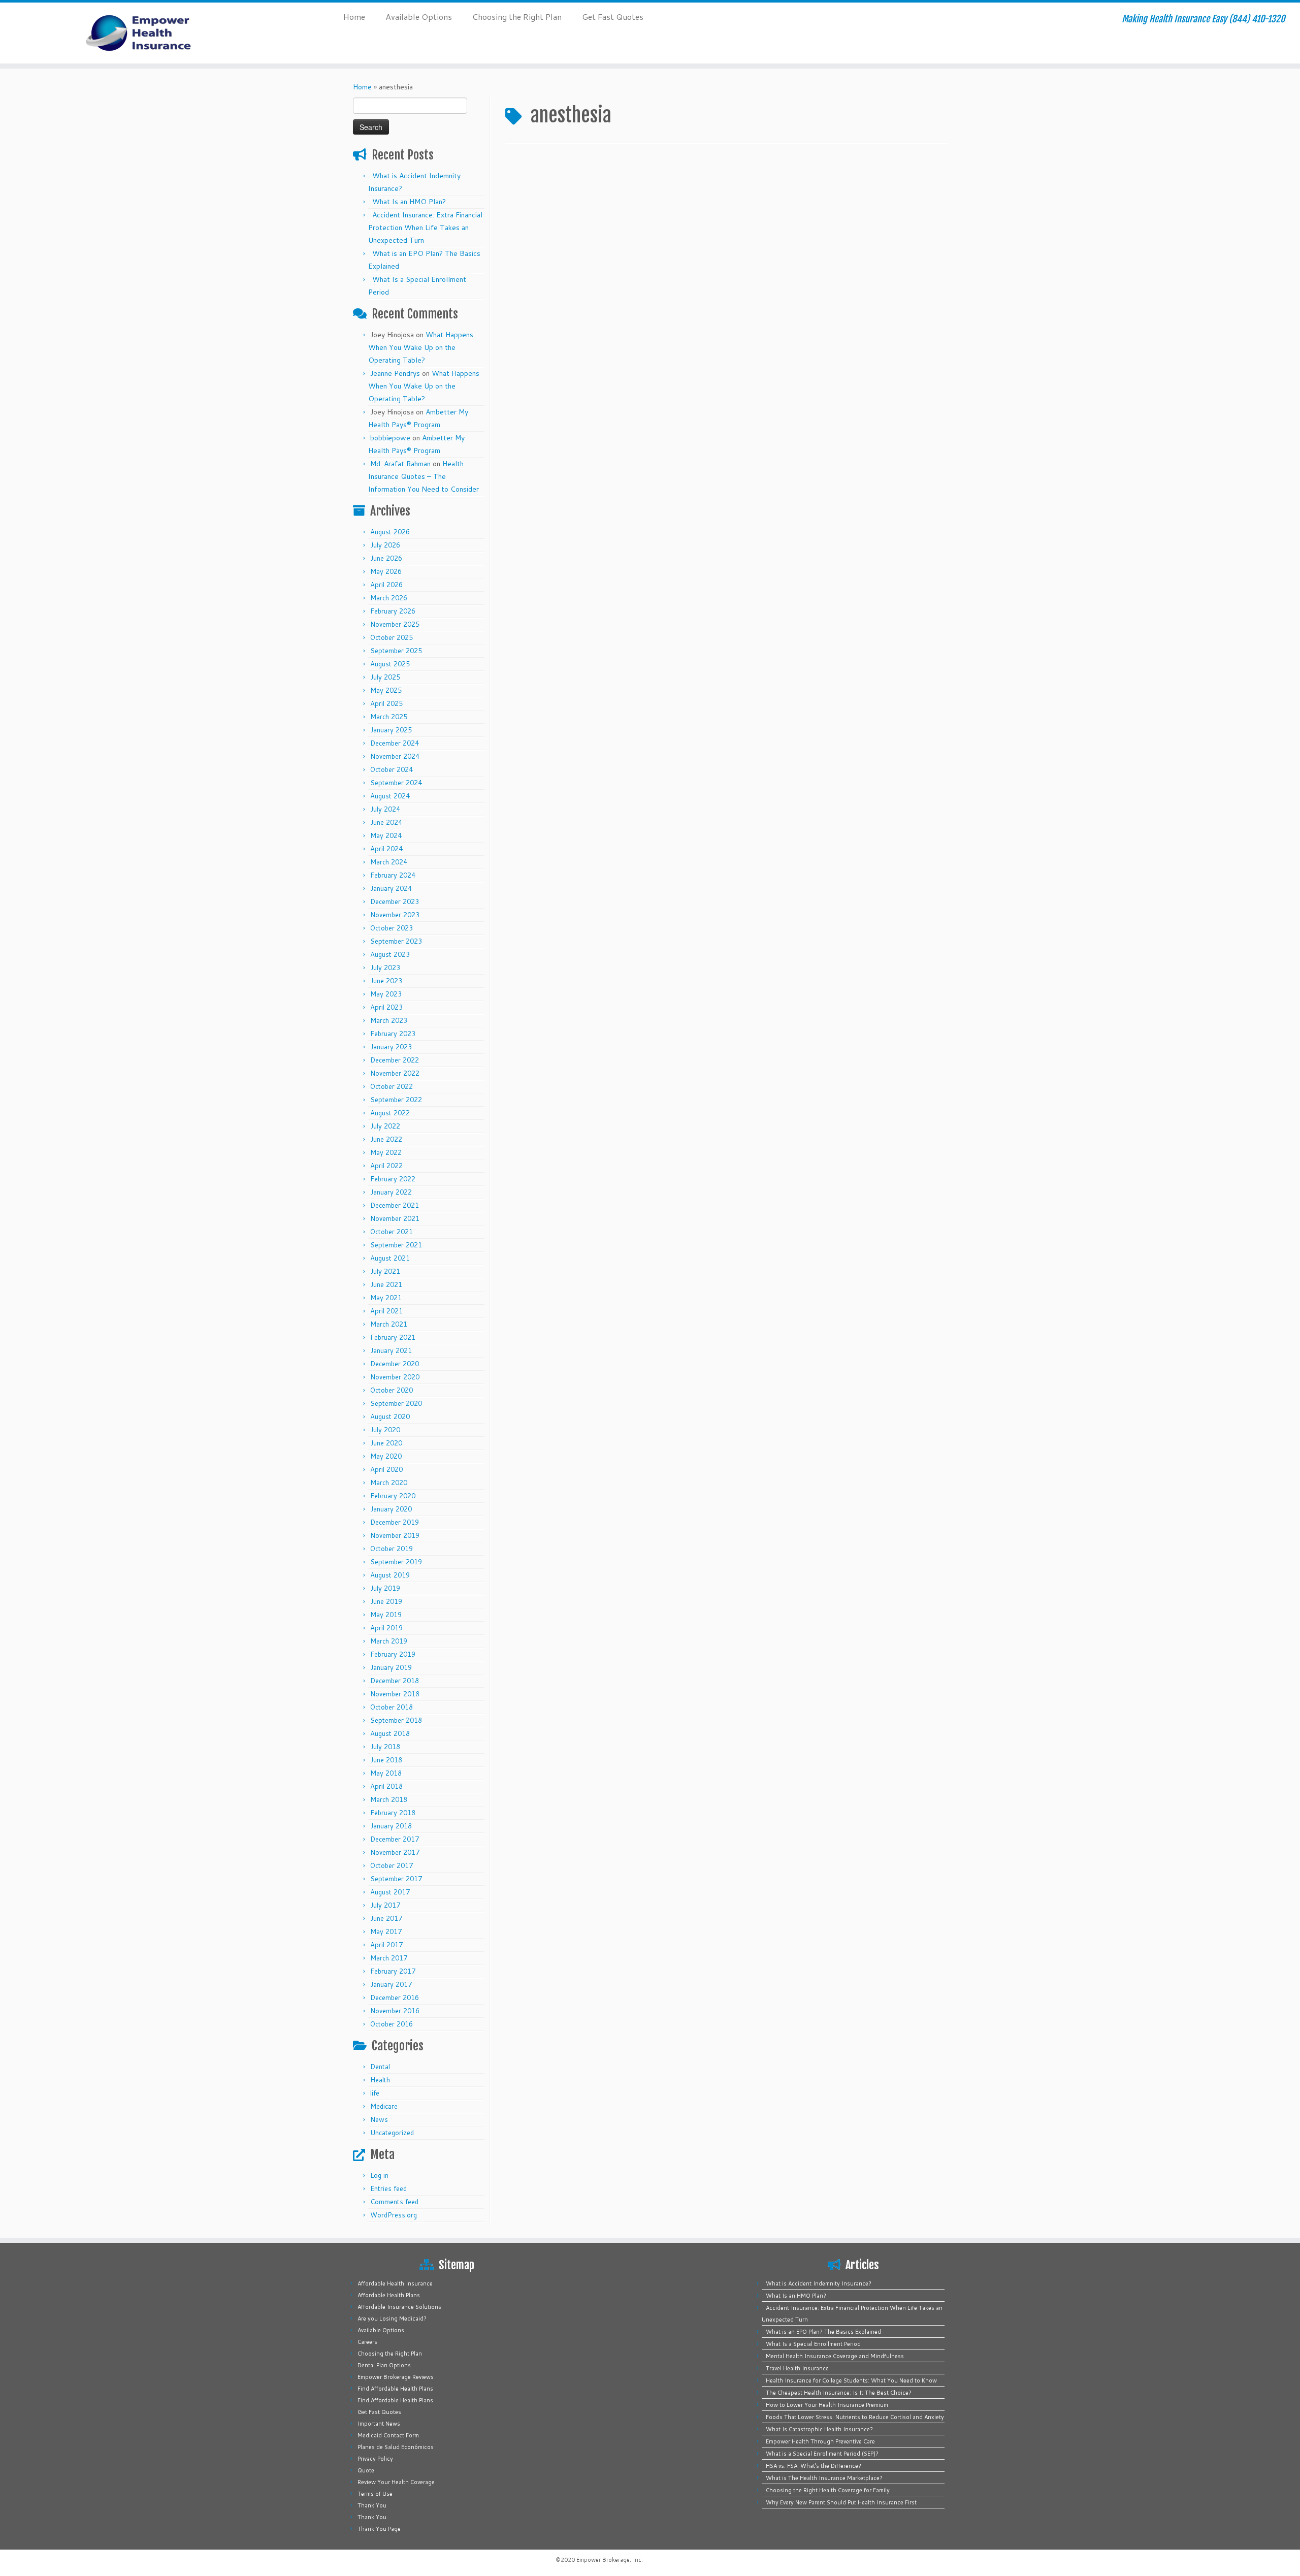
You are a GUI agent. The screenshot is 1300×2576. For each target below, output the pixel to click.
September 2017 (396, 1879)
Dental (380, 2067)
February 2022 (393, 1179)
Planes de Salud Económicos (396, 2447)
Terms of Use (375, 2494)
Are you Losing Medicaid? (392, 2319)
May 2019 (386, 1615)
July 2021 (385, 1271)
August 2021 (390, 1258)
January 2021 (391, 1350)
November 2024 (395, 756)
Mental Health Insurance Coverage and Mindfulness (835, 2356)
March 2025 (389, 717)
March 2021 (389, 1324)
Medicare (384, 2106)
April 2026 (386, 585)
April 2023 (386, 1007)
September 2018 (396, 1720)
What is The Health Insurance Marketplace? (824, 2478)
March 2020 (389, 1483)
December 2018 (395, 1681)
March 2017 (389, 1958)
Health (380, 2080)
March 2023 (389, 1020)
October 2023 (392, 928)
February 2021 (393, 1337)
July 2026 (385, 545)
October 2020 (392, 1390)
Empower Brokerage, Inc (609, 2560)
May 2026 (386, 571)
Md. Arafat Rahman (400, 464)
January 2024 (391, 888)
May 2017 (386, 1931)
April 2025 (386, 703)
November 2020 (395, 1377)
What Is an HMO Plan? (409, 202)
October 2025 (392, 637)
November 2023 (395, 915)
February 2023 (393, 1034)
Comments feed (394, 2202)
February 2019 (393, 1654)
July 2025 (385, 677)
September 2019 (396, 1562)
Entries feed (388, 2188)
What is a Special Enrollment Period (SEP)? (822, 2454)
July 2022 (385, 1126)
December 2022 (395, 1060)
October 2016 (392, 2024)
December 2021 (395, 1205)
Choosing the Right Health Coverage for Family (828, 2490)
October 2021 (392, 1232)
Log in (379, 2175)
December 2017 (395, 1839)
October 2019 (392, 1549)
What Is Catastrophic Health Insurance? (819, 2429)
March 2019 (389, 1641)
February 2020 (393, 1496)
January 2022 (391, 1192)
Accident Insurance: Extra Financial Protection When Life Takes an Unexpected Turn (425, 228)
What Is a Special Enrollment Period (813, 2344)
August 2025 (390, 664)
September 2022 (396, 1100)
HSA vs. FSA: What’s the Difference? (814, 2466)
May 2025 (386, 690)
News (379, 2119)
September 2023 (396, 941)
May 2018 (386, 1773)
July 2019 (385, 1588)
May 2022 (386, 1152)
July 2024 (385, 809)
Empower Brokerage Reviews (396, 2377)
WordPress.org (394, 2215)
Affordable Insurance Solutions (399, 2307)
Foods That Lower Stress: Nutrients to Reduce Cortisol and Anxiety (855, 2417)
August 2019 (390, 1575)
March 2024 (389, 862)
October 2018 (392, 1707)
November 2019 (395, 1535)
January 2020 (391, 1509)
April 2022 (386, 1166)
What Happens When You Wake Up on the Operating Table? (421, 347)
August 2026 (390, 532)
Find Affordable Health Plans (395, 2389)
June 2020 (386, 1443)
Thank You (372, 2505)
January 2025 (391, 730)
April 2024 (386, 849)
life (375, 2093)
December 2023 (395, 901)
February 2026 (393, 611)
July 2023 (385, 968)
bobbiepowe (390, 438)
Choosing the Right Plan (517, 17)
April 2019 (386, 1628)
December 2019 (395, 1522)
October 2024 (392, 769)
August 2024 (390, 796)
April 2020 (386, 1469)
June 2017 (386, 1918)
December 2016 (395, 1998)
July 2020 (385, 1430)
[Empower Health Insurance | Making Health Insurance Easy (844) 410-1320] (150, 33)
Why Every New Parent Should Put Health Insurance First (841, 2502)
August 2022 (390, 1113)
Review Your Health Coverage (396, 2482)
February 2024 (393, 875)
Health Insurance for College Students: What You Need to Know (851, 2380)
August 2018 (390, 1733)
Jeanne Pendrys (395, 373)
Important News (379, 2424)
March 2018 (389, 1799)
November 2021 (395, 1218)
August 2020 (390, 1416)
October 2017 (392, 1865)
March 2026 (389, 598)
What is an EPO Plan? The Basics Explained (823, 2332)
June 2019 (386, 1601)
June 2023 (386, 981)
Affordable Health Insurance (395, 2283)
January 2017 (391, 1984)
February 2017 (393, 1971)
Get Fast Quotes (613, 17)
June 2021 (386, 1284)
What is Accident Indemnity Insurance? (819, 2283)
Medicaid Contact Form (388, 2435)
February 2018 (393, 1813)
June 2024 (386, 822)
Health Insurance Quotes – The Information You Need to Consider (424, 476)
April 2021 (386, 1311)
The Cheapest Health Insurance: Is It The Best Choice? (839, 2393)
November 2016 (395, 2011)
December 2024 (395, 743)
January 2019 (391, 1667)
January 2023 (391, 1047)
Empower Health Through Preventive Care (820, 2441)
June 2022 (386, 1139)
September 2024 (396, 783)
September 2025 (396, 651)
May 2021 (386, 1298)
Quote (366, 2470)
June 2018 (386, 1760)
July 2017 (385, 1905)
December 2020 (395, 1364)
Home (354, 17)
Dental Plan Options (384, 2365)
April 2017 (386, 1945)
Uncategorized (392, 2133)
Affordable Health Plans (389, 2295)
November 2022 (395, 1073)
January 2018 (391, 1826)
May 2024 (386, 835)
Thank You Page (379, 2529)
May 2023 (386, 994)
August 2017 (390, 1892)
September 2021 (396, 1245)
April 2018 (386, 1786)
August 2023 (390, 954)
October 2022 (392, 1086)
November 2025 (395, 624)
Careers (367, 2342)
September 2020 (396, 1403)
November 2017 (395, 1852)
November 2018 (395, 1694)
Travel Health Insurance (797, 2368)
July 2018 (385, 1747)
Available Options (419, 17)
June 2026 (386, 558)
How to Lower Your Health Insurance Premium (827, 2405)
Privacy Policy (375, 2459)
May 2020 (386, 1456)
